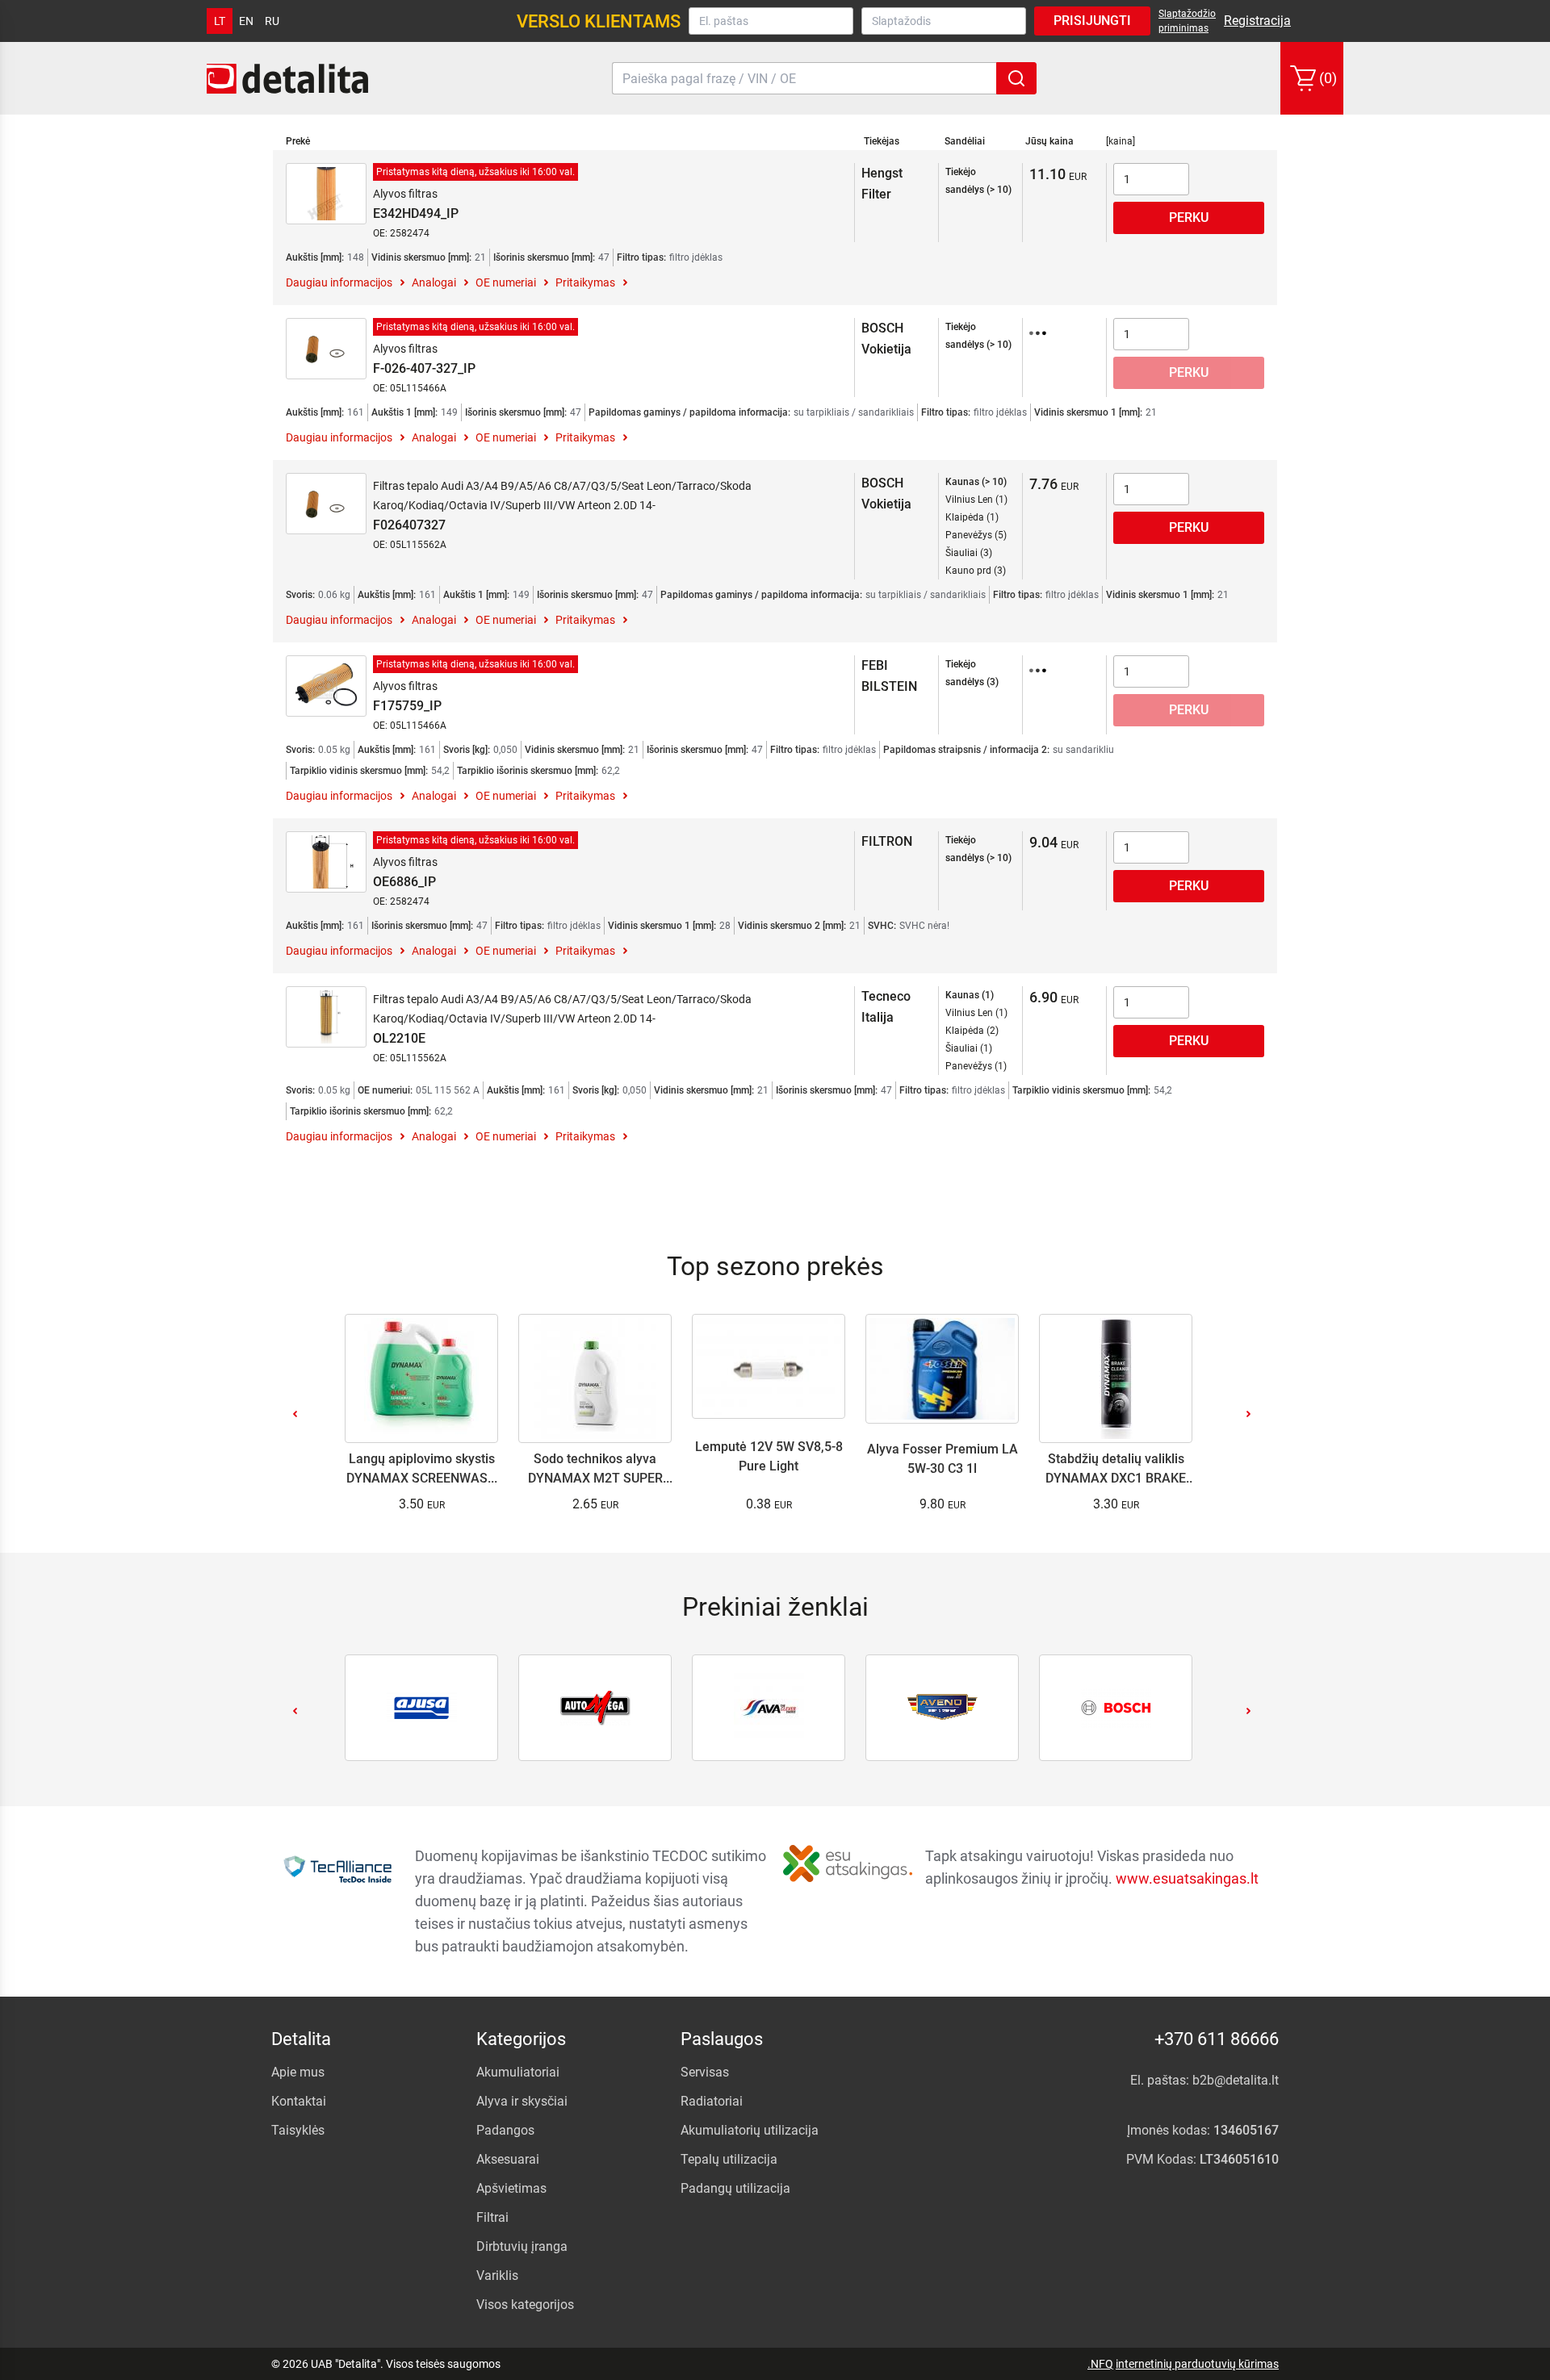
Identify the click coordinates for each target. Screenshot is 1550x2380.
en (246, 21)
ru (272, 21)
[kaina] (1121, 141)
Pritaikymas (585, 282)
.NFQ (1100, 2364)
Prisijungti (1092, 21)
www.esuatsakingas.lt (1187, 1878)
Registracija (1257, 21)
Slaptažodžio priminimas (1187, 21)
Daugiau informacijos (339, 282)
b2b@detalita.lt (1236, 2080)
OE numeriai (506, 282)
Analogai (434, 282)
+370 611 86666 (1217, 2039)
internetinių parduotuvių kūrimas (1197, 2364)
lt (220, 21)
